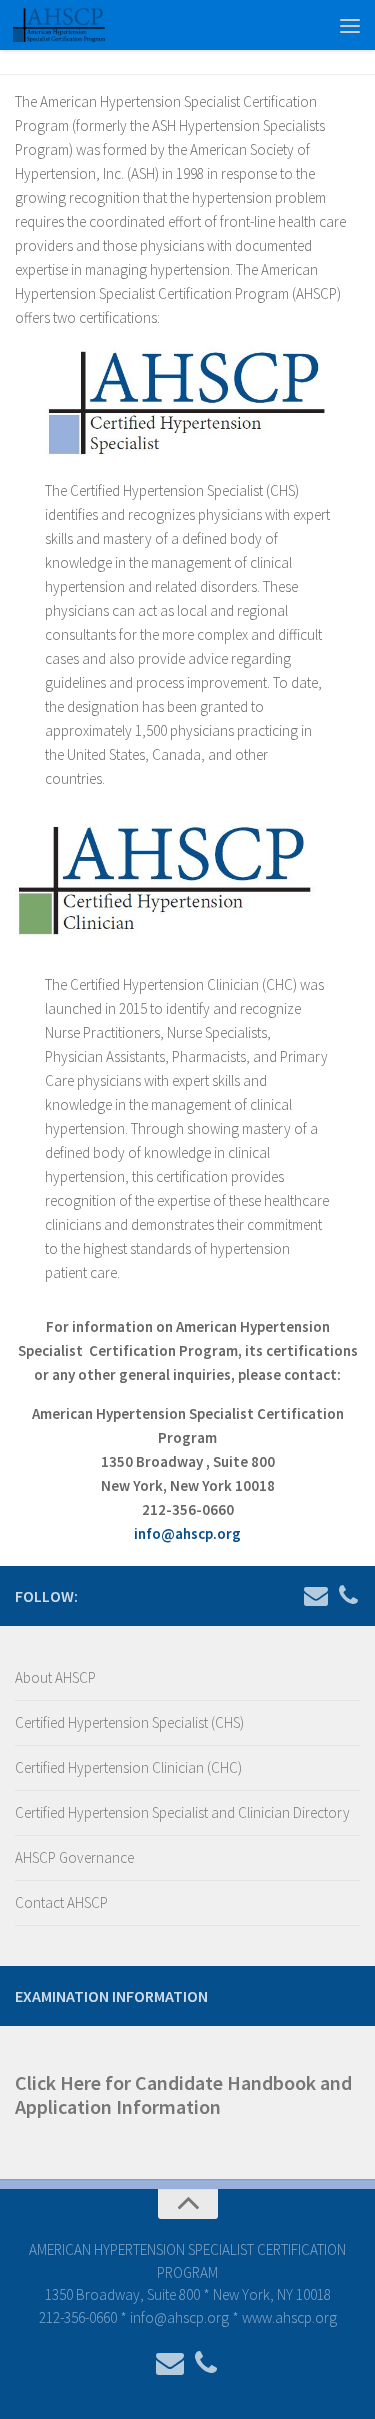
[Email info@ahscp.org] (316, 1595)
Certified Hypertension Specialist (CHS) (129, 1722)
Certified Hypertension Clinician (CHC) (128, 1767)
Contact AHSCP (61, 1902)
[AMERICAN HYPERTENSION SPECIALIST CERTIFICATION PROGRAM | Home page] (74, 25)
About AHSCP (55, 1677)
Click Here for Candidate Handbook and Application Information (183, 2094)
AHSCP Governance (74, 1857)
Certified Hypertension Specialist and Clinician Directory (182, 1812)
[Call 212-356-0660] (348, 1595)
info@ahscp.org (187, 1533)
